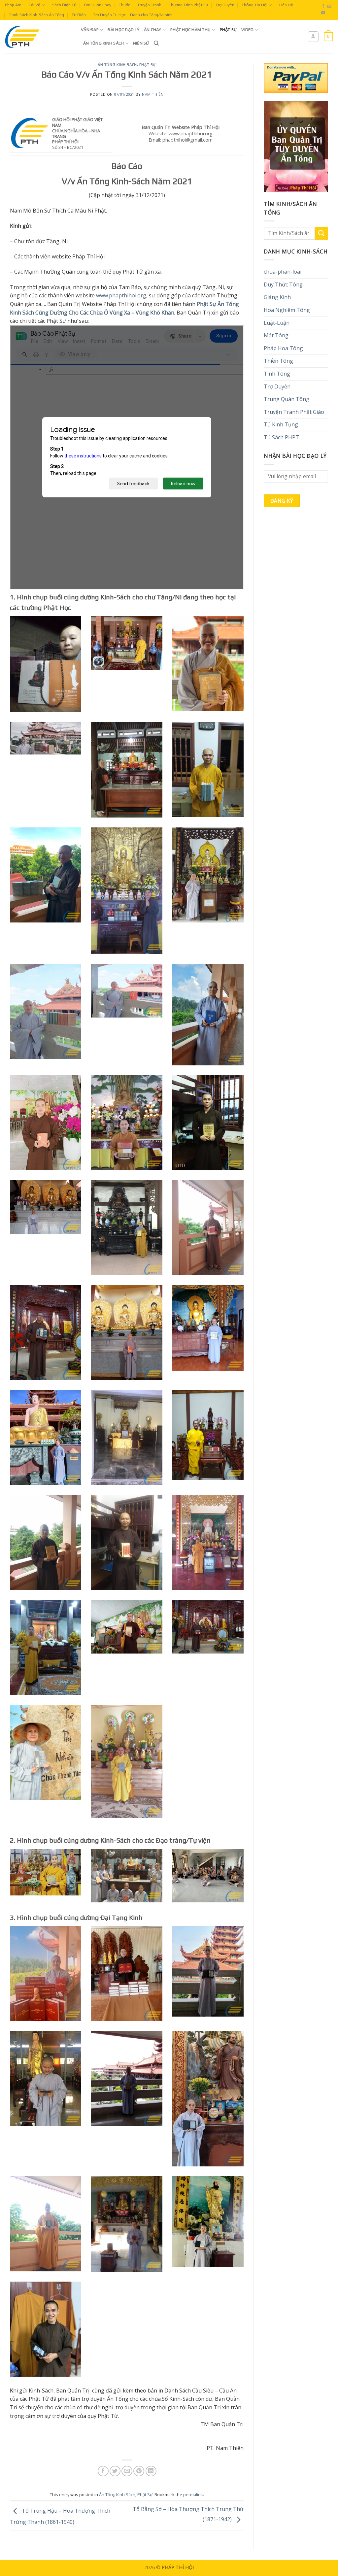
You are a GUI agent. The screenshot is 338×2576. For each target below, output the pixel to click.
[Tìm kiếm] (156, 43)
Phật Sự (228, 30)
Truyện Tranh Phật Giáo (294, 412)
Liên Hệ (286, 5)
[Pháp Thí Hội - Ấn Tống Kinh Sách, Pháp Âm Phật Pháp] (38, 37)
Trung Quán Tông (287, 399)
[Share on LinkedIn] (151, 2471)
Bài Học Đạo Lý (123, 30)
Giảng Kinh (277, 297)
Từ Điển (79, 15)
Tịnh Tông (277, 374)
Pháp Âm (13, 5)
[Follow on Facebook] (323, 7)
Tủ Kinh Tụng (281, 424)
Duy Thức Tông (283, 284)
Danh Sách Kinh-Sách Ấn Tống (36, 15)
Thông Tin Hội (254, 5)
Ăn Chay (153, 30)
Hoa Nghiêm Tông (287, 310)
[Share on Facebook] (103, 2471)
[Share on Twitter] (115, 2471)
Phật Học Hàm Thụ (190, 30)
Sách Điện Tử (64, 5)
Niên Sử (141, 43)
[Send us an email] (329, 7)
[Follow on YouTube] (323, 13)
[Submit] (321, 233)
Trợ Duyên (225, 5)
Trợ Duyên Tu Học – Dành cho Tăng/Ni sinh (133, 15)
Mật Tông (276, 335)
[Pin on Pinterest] (139, 2471)
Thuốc (124, 5)
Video (247, 30)
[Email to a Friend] (127, 2471)
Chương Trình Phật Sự (188, 5)
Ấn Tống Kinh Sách (103, 43)
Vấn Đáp (90, 30)
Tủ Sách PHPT (281, 437)
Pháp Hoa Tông (283, 348)
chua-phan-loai (283, 272)
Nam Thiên (153, 94)
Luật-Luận (277, 323)
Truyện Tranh (149, 5)
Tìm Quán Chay (97, 5)
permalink (193, 2494)
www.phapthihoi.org (121, 295)
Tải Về (34, 5)
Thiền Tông (278, 361)
